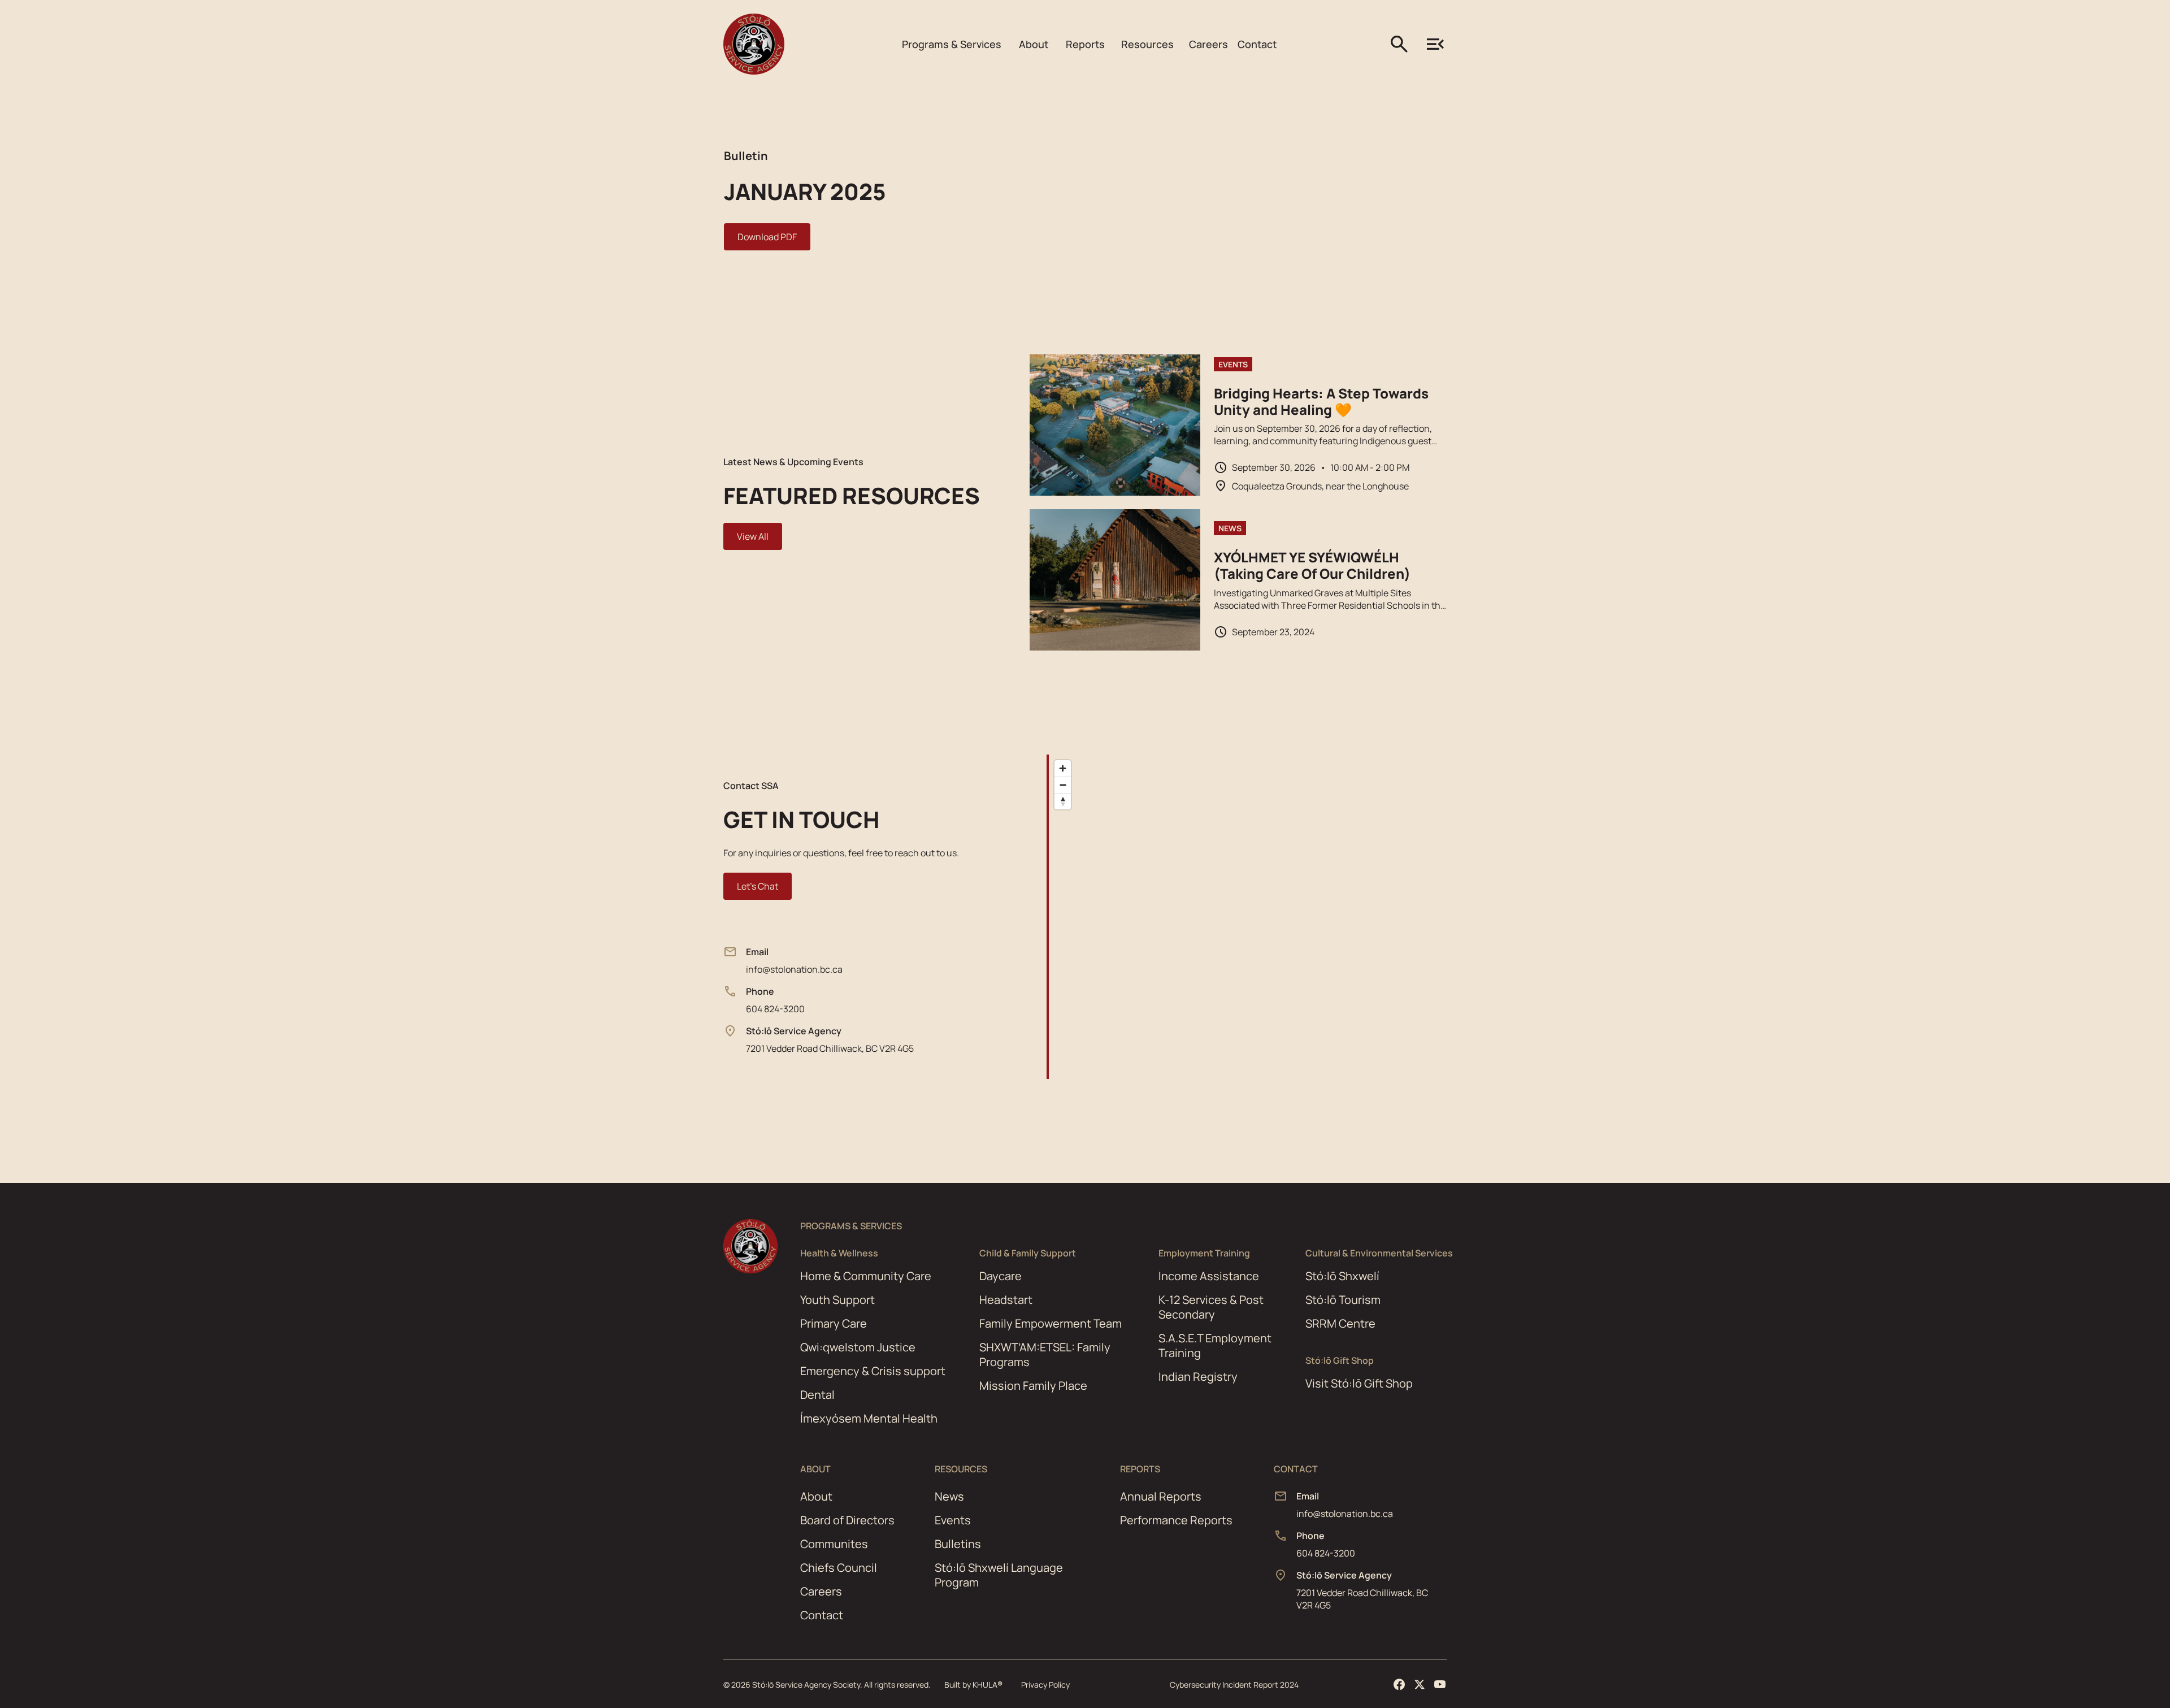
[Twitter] (1420, 1684)
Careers (821, 1591)
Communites (834, 1544)
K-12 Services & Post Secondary (1211, 1307)
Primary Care (834, 1323)
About (816, 1496)
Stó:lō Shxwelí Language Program (999, 1575)
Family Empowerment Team (1051, 1323)
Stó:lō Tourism (1343, 1300)
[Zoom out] (1063, 785)
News (949, 1496)
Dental (817, 1395)
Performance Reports (1176, 1520)
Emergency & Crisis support (873, 1371)
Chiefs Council (839, 1568)
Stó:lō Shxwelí (1342, 1276)
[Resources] (1148, 44)
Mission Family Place (1033, 1386)
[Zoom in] (1063, 768)
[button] (952, 44)
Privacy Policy (1045, 1685)
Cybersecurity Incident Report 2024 (1234, 1685)
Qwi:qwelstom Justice (858, 1347)
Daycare (1001, 1276)
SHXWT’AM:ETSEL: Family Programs (1045, 1354)
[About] (952, 44)
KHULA (988, 1685)
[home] (754, 44)
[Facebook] (1399, 1684)
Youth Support (837, 1300)
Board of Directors (847, 1520)
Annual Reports (1161, 1496)
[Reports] (1086, 44)
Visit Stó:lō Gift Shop (1359, 1384)
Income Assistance (1209, 1276)
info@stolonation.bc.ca (794, 969)
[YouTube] (1440, 1684)
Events (953, 1520)
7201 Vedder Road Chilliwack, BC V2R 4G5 (830, 1048)
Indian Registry (1198, 1377)
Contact (822, 1615)
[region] (1280, 917)
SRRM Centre (1340, 1324)
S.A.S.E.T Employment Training (1215, 1345)
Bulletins (958, 1544)
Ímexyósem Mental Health (869, 1419)
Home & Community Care (866, 1276)
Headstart (1006, 1300)
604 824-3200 (775, 1009)
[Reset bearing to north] (1063, 801)
